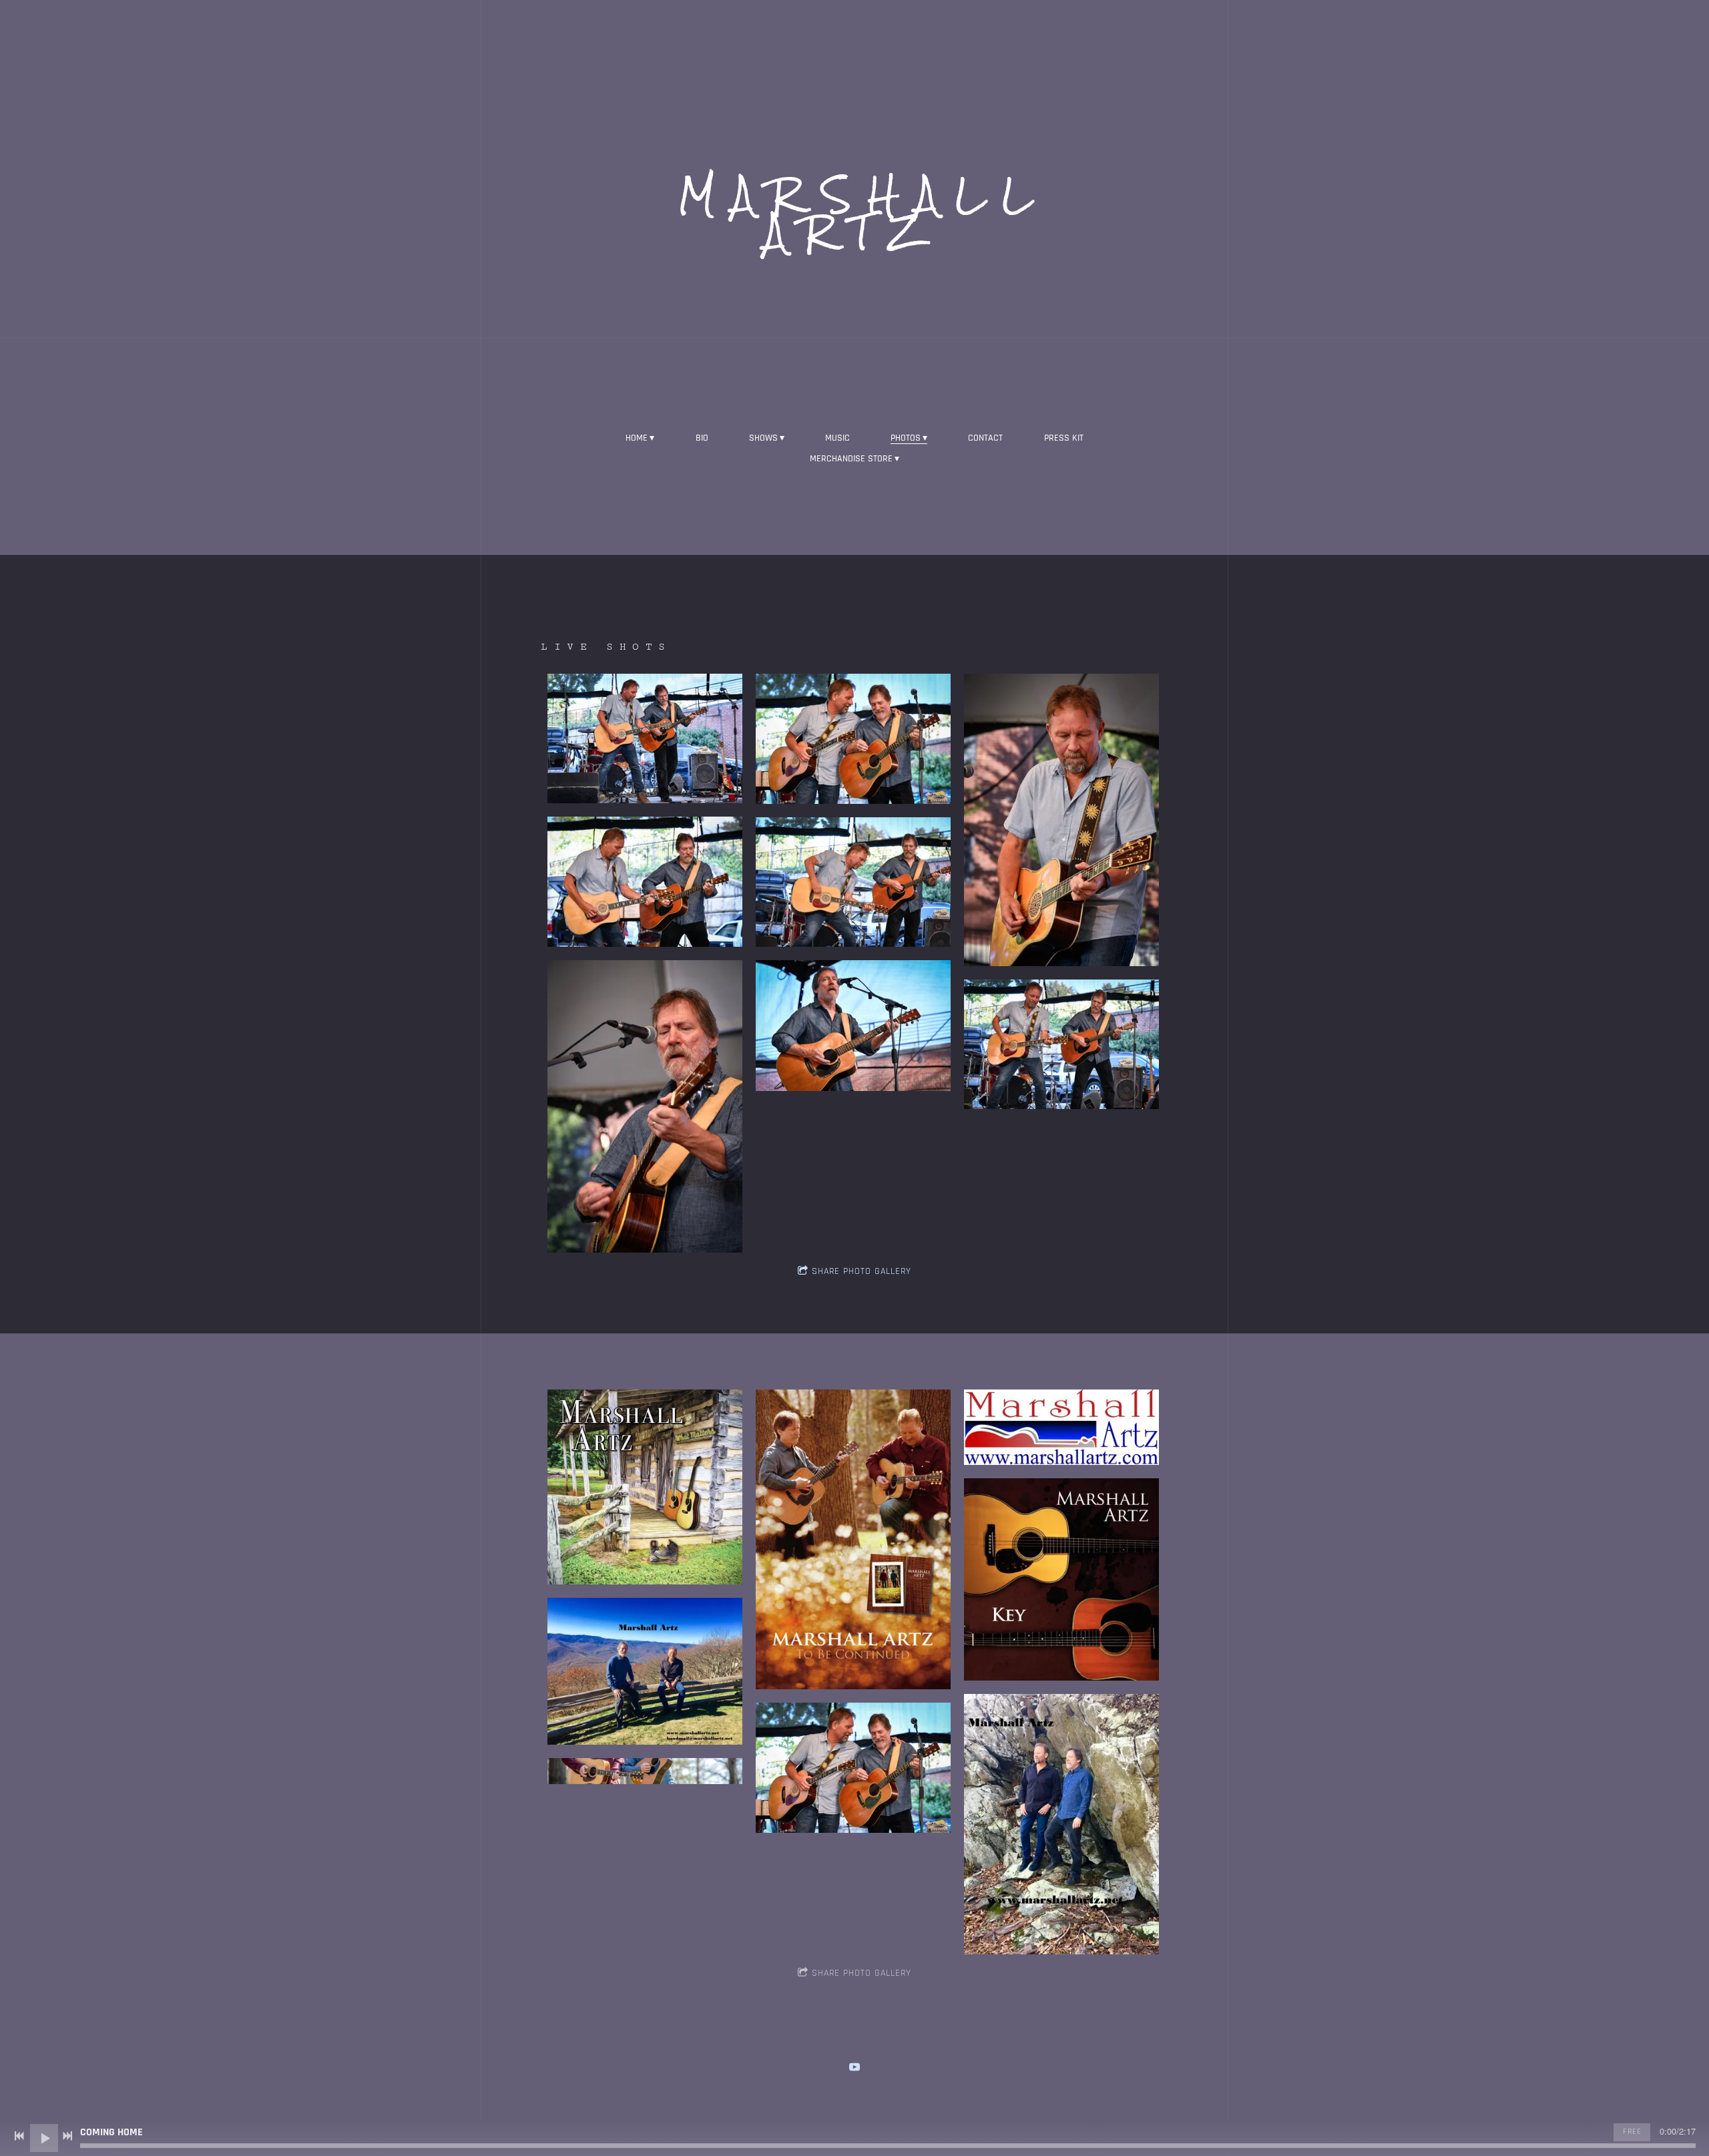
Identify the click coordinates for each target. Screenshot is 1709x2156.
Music (837, 438)
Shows (763, 438)
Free (1632, 2132)
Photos (906, 438)
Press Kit (1064, 438)
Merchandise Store (851, 459)
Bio (702, 438)
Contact (985, 438)
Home (637, 438)
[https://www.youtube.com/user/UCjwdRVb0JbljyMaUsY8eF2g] (854, 2067)
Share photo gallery (862, 1271)
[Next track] (67, 2136)
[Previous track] (19, 2136)
